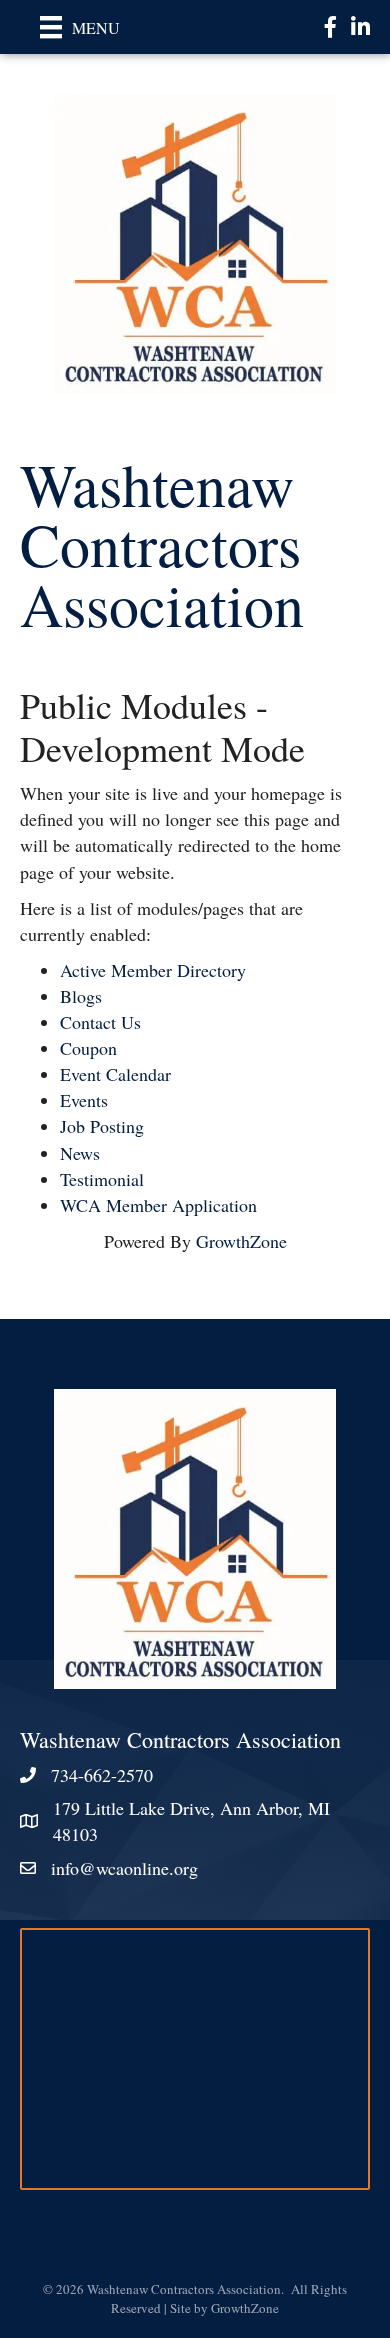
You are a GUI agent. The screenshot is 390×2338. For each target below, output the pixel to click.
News (80, 1153)
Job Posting (102, 1126)
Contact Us (100, 1022)
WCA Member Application (158, 1205)
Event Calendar (115, 1074)
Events (84, 1100)
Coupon (88, 1048)
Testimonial (102, 1179)
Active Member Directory (153, 970)
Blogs (81, 996)
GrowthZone (241, 1241)
